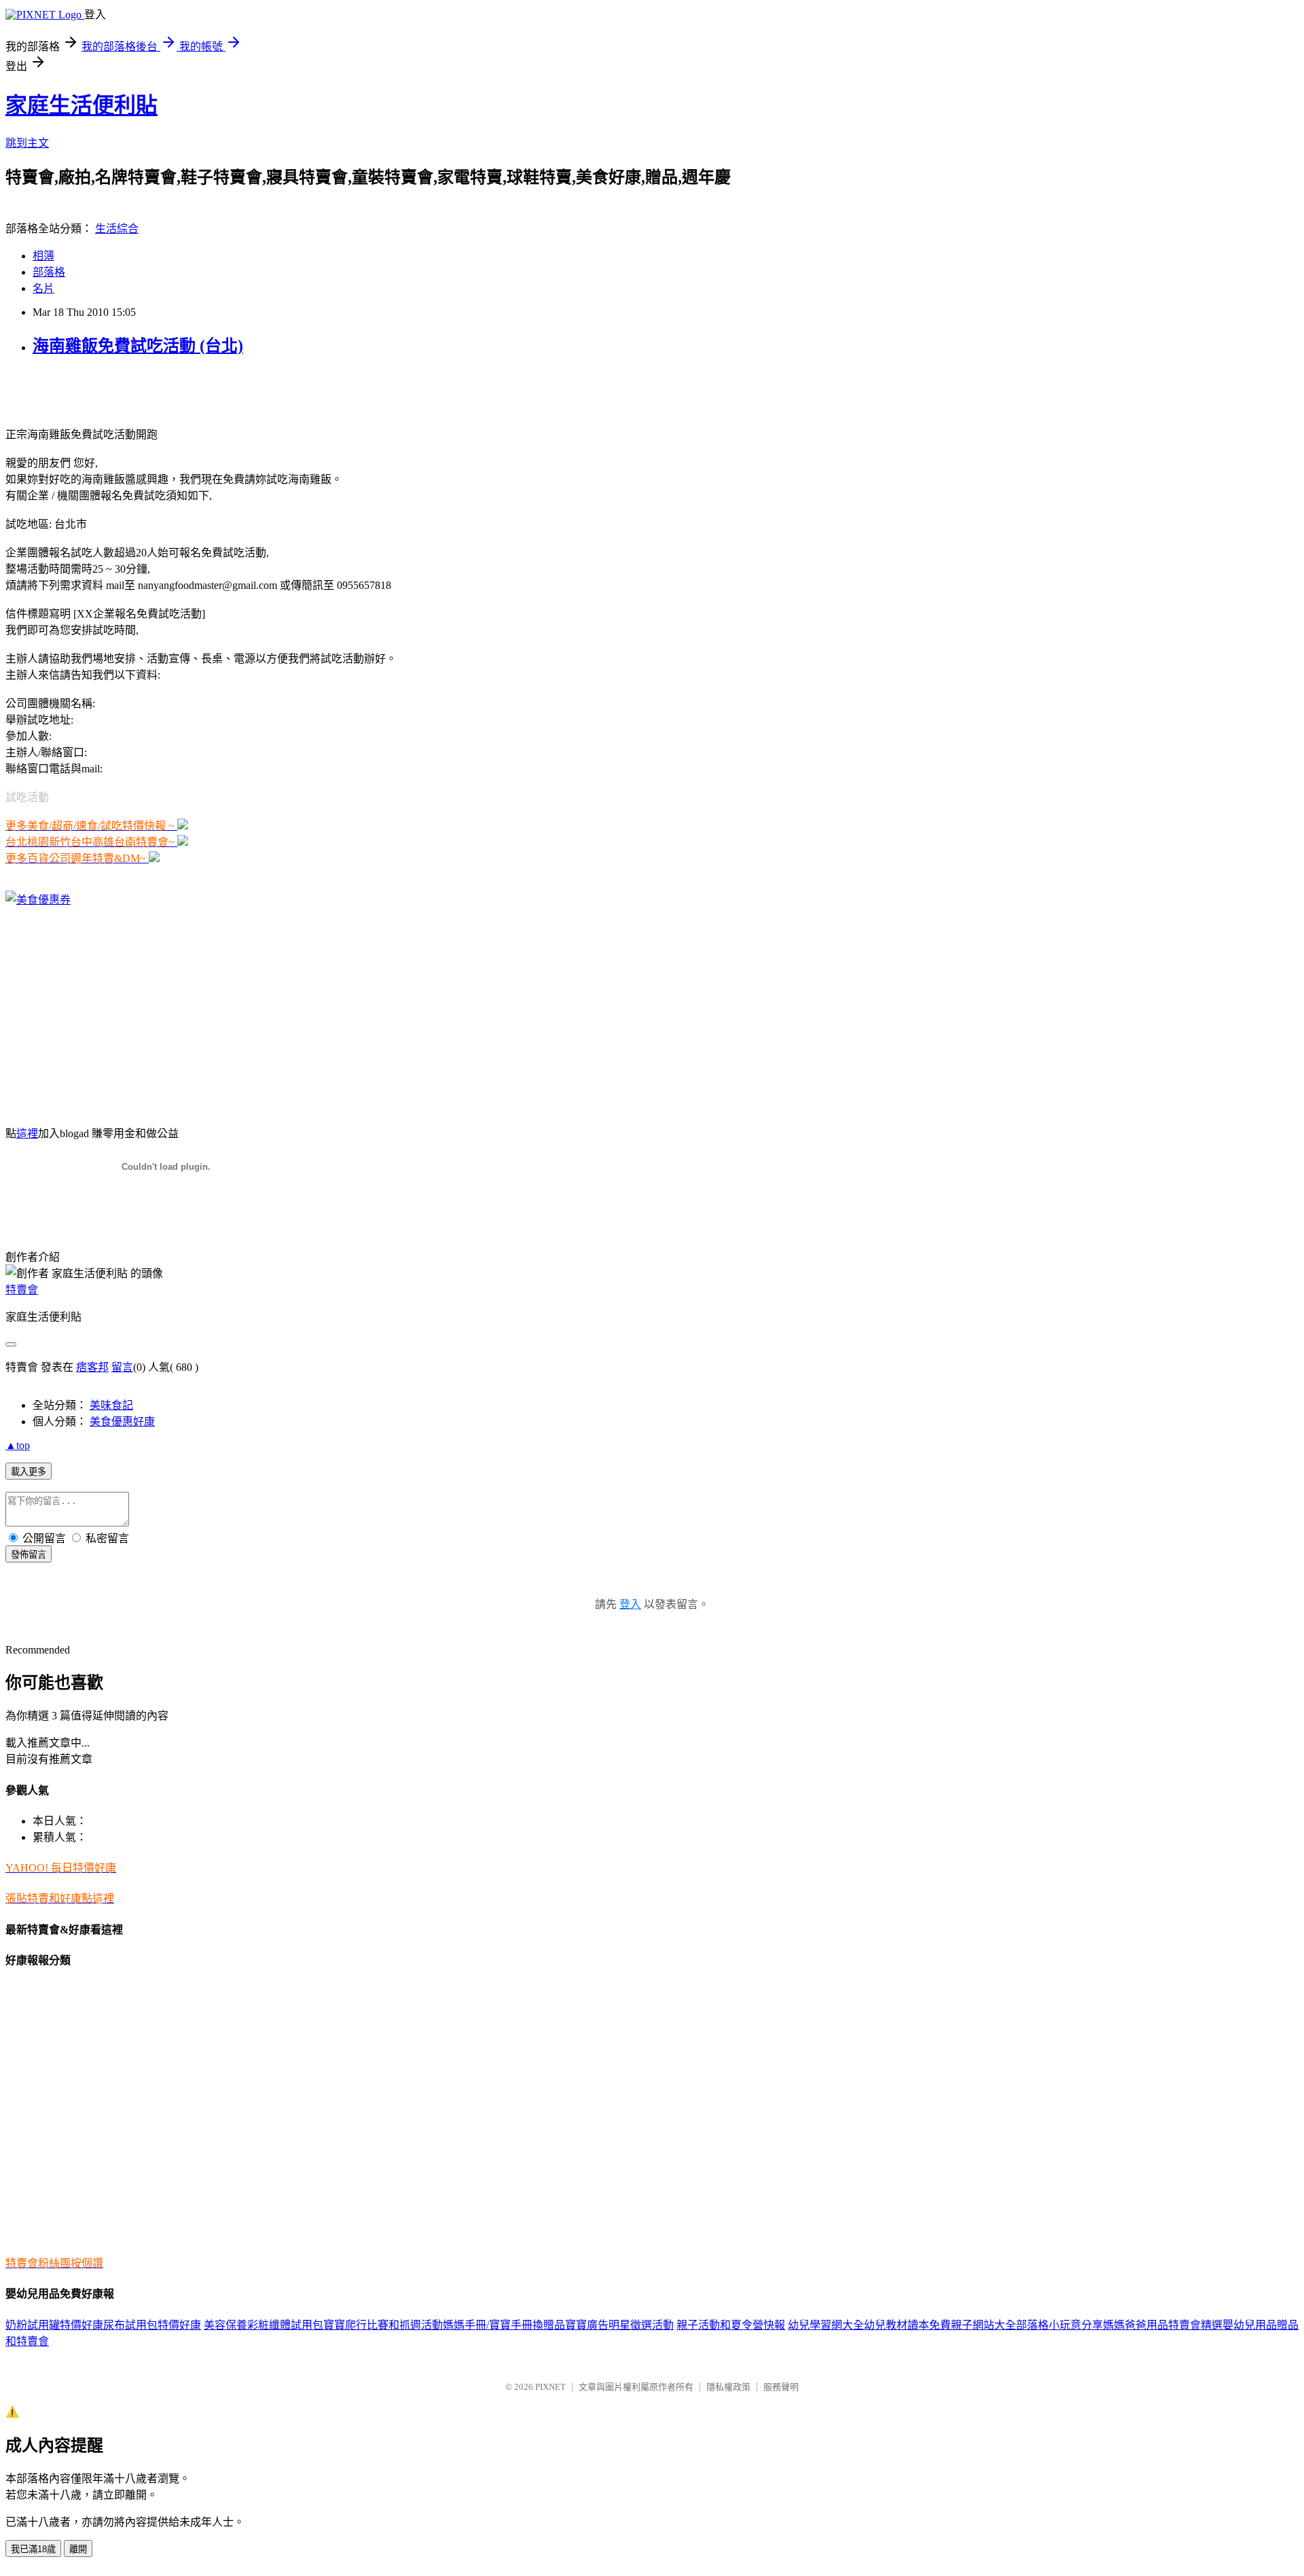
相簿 (43, 256)
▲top (18, 1445)
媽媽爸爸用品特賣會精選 (1163, 2325)
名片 (43, 288)
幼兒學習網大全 (826, 2325)
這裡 (27, 1133)
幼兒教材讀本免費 (907, 2325)
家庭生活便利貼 (81, 105)
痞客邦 (92, 1367)
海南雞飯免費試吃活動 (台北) (138, 346)
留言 (122, 1367)
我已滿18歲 (33, 2549)
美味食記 (111, 1405)
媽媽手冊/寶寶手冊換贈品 (504, 2325)
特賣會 (22, 1290)
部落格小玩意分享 (1059, 2325)
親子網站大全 (983, 2325)
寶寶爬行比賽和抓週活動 (383, 2325)
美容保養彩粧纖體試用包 (264, 2325)
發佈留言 (29, 1555)
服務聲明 (781, 2387)
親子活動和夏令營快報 (731, 2325)
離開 (78, 2549)
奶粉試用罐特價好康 (54, 2325)
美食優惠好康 (122, 1421)
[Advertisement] (164, 390)
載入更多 (29, 1472)
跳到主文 (27, 143)
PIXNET (550, 2387)
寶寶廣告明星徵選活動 (619, 2325)
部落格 (49, 272)
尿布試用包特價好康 (152, 2325)
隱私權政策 (728, 2387)
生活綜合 (117, 229)
